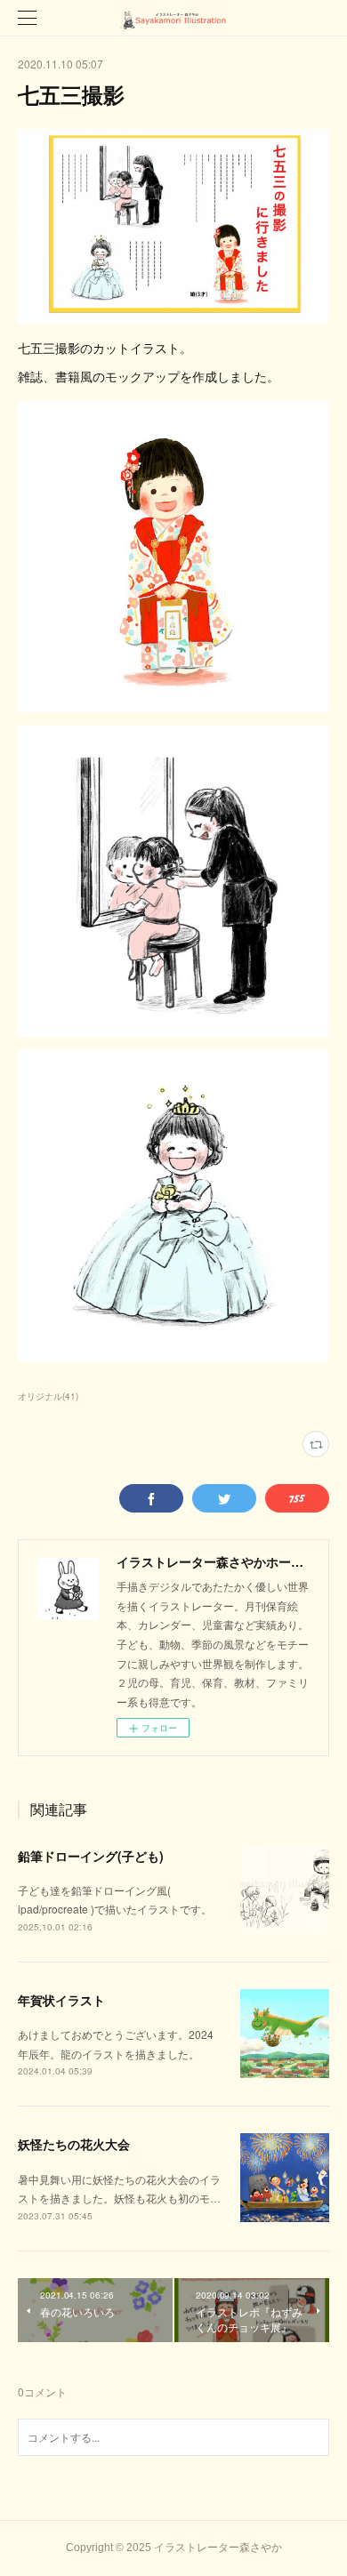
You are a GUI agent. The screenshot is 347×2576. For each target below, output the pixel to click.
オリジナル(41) (48, 1396)
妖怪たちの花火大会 (74, 2144)
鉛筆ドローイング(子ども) (91, 1856)
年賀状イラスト (61, 2000)
